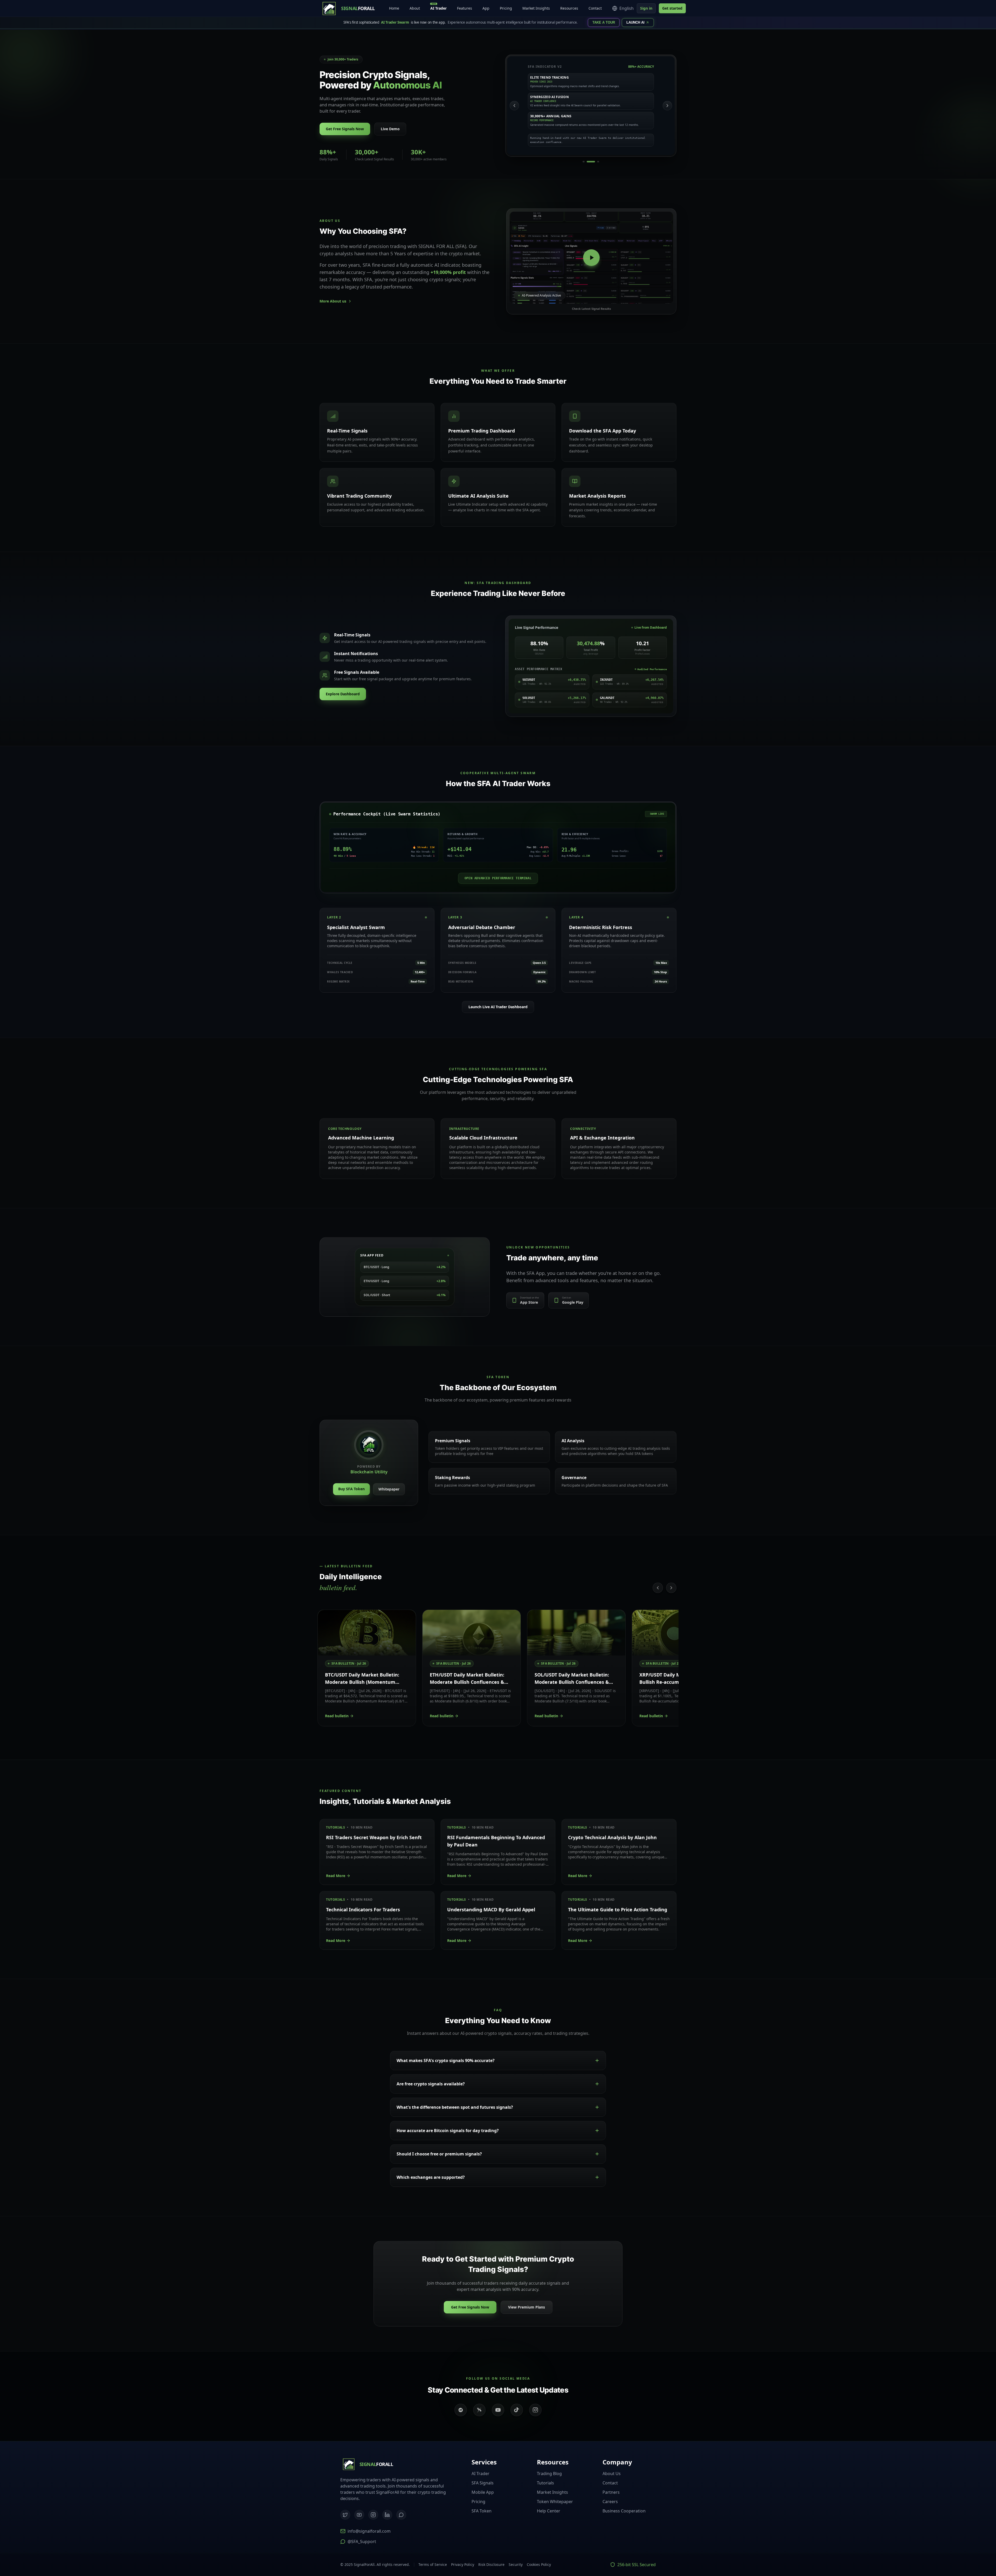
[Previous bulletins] (658, 1588)
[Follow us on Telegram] (461, 2410)
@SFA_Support (362, 2541)
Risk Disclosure (491, 2564)
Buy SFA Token (351, 1489)
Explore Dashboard (343, 694)
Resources (569, 8)
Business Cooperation (624, 2511)
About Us (612, 2474)
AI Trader (438, 7)
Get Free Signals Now (345, 129)
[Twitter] (345, 2515)
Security (516, 2564)
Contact (595, 8)
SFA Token (482, 2511)
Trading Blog (549, 2474)
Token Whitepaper (555, 2502)
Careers (610, 2502)
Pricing (506, 8)
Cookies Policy (539, 2564)
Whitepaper (389, 1489)
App (486, 8)
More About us (333, 301)
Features (465, 8)
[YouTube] (359, 2515)
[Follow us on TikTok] (517, 2410)
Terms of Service (433, 2564)
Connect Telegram (960, 2548)
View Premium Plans (527, 2307)
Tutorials (545, 2483)
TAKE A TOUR (604, 22)
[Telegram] (401, 2515)
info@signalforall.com (369, 2531)
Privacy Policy (463, 2564)
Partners (611, 2492)
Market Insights (536, 8)
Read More (336, 1876)
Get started (672, 8)
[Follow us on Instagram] (535, 2410)
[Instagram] (373, 2515)
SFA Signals (483, 2483)
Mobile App (483, 2492)
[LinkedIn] (387, 2515)
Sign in (646, 8)
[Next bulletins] (671, 1588)
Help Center (549, 2511)
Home (394, 8)
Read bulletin (337, 1716)
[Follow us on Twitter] (479, 2410)
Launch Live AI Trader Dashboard (498, 1007)
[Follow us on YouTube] (498, 2410)
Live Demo (390, 129)
